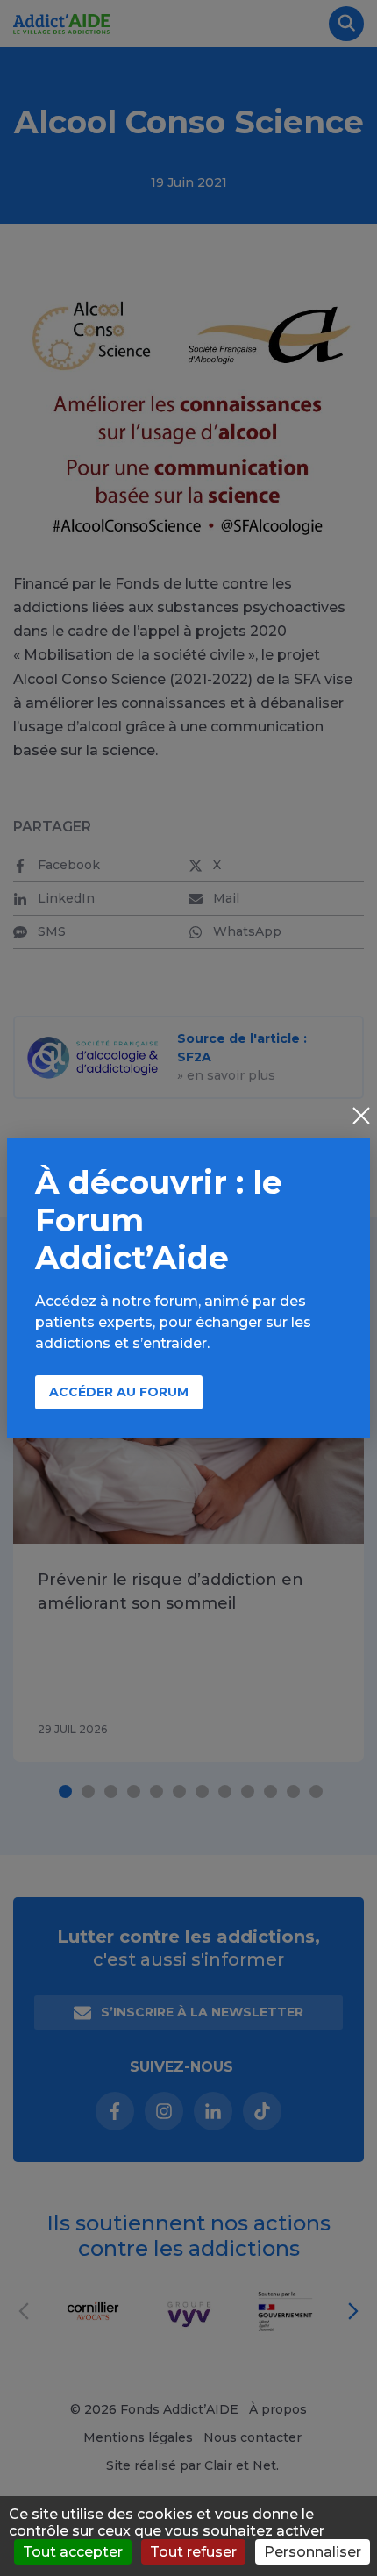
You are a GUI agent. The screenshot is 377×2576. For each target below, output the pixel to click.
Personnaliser (313, 2552)
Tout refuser (193, 2552)
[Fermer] (361, 1117)
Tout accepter (73, 2552)
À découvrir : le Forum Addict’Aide (159, 1220)
